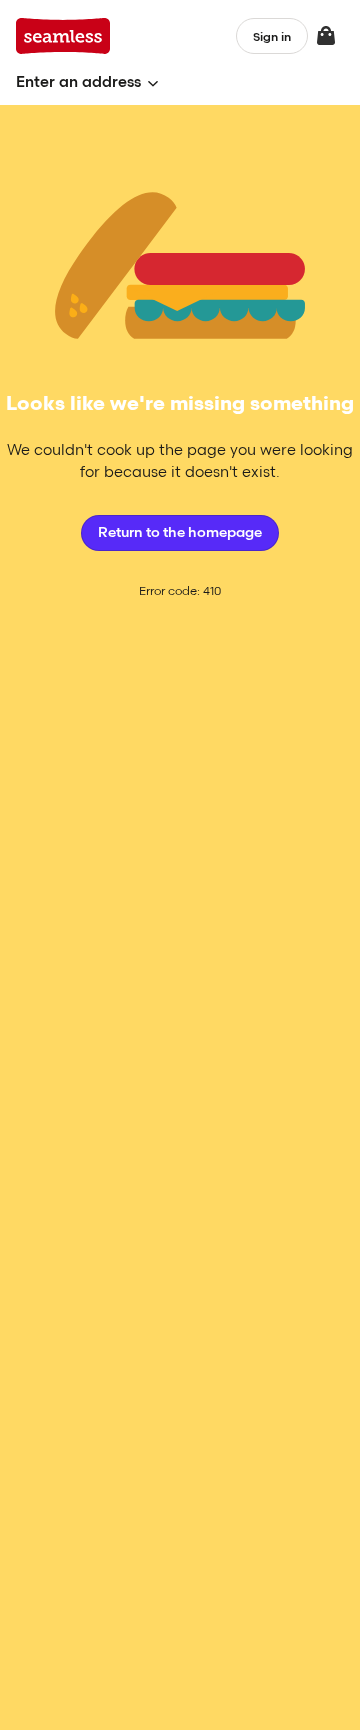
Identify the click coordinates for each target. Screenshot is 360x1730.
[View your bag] (326, 36)
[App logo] (63, 36)
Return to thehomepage (180, 532)
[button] (87, 82)
